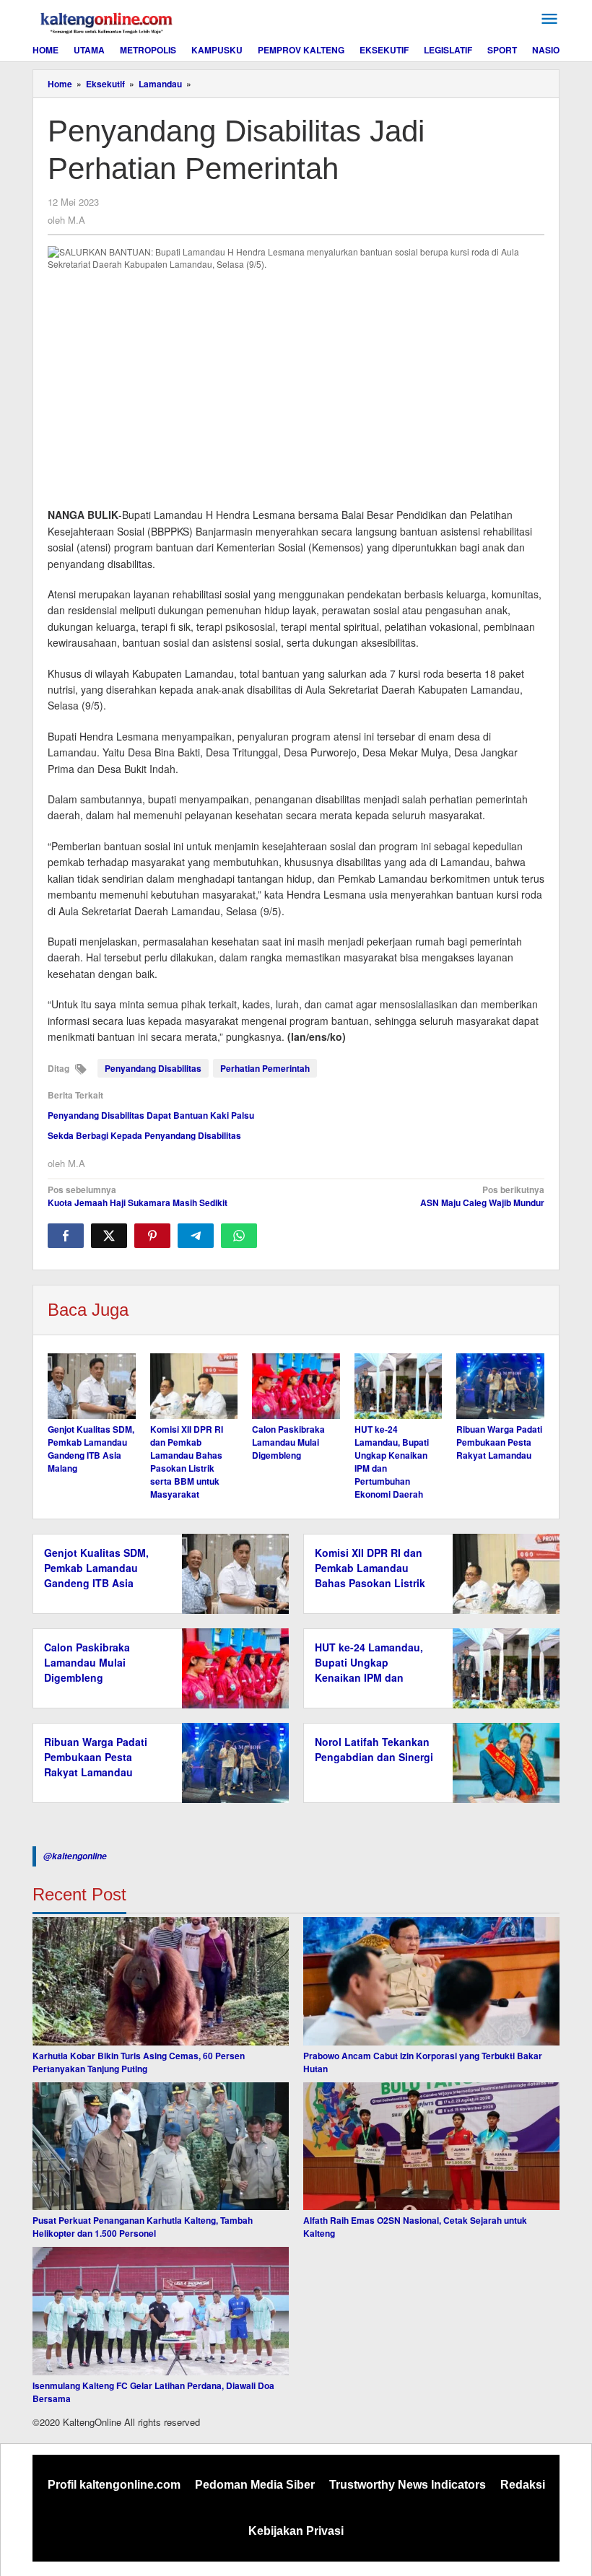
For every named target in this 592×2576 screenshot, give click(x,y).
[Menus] (549, 19)
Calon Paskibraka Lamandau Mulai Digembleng (288, 1442)
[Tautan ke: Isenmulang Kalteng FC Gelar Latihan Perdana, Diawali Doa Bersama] (161, 2311)
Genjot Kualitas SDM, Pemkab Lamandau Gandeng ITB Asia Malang (91, 1449)
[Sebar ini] (66, 1236)
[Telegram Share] (196, 1236)
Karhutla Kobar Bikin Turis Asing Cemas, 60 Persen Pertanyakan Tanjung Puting (139, 2062)
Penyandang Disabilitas (153, 1068)
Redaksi (523, 2485)
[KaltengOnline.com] (108, 21)
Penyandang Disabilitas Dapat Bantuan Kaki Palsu (151, 1115)
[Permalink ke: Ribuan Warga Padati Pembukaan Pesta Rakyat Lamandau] (500, 1386)
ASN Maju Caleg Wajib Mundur (482, 1196)
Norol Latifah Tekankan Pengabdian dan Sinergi (374, 1749)
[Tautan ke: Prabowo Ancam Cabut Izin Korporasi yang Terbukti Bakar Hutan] (431, 1981)
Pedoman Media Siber (255, 2485)
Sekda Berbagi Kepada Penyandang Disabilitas (144, 1135)
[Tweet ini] (109, 1236)
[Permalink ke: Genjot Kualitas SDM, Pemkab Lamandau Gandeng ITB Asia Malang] (92, 1386)
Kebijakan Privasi (296, 2531)
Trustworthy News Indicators (408, 2485)
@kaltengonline (75, 1856)
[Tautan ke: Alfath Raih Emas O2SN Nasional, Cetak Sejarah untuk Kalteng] (431, 2147)
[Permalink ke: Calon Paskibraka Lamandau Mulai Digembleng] (296, 1386)
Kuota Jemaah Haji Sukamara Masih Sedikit (138, 1196)
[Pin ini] (152, 1236)
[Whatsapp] (239, 1236)
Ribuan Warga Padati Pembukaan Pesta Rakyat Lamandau (499, 1442)
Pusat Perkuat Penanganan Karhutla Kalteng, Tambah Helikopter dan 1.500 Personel (143, 2227)
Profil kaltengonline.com (114, 2485)
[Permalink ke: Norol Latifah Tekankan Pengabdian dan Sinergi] (502, 1761)
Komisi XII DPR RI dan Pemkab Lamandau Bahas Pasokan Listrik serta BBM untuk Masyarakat (187, 1462)
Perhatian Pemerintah (265, 1068)
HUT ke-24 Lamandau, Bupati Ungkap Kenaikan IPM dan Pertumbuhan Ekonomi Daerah (371, 1677)
